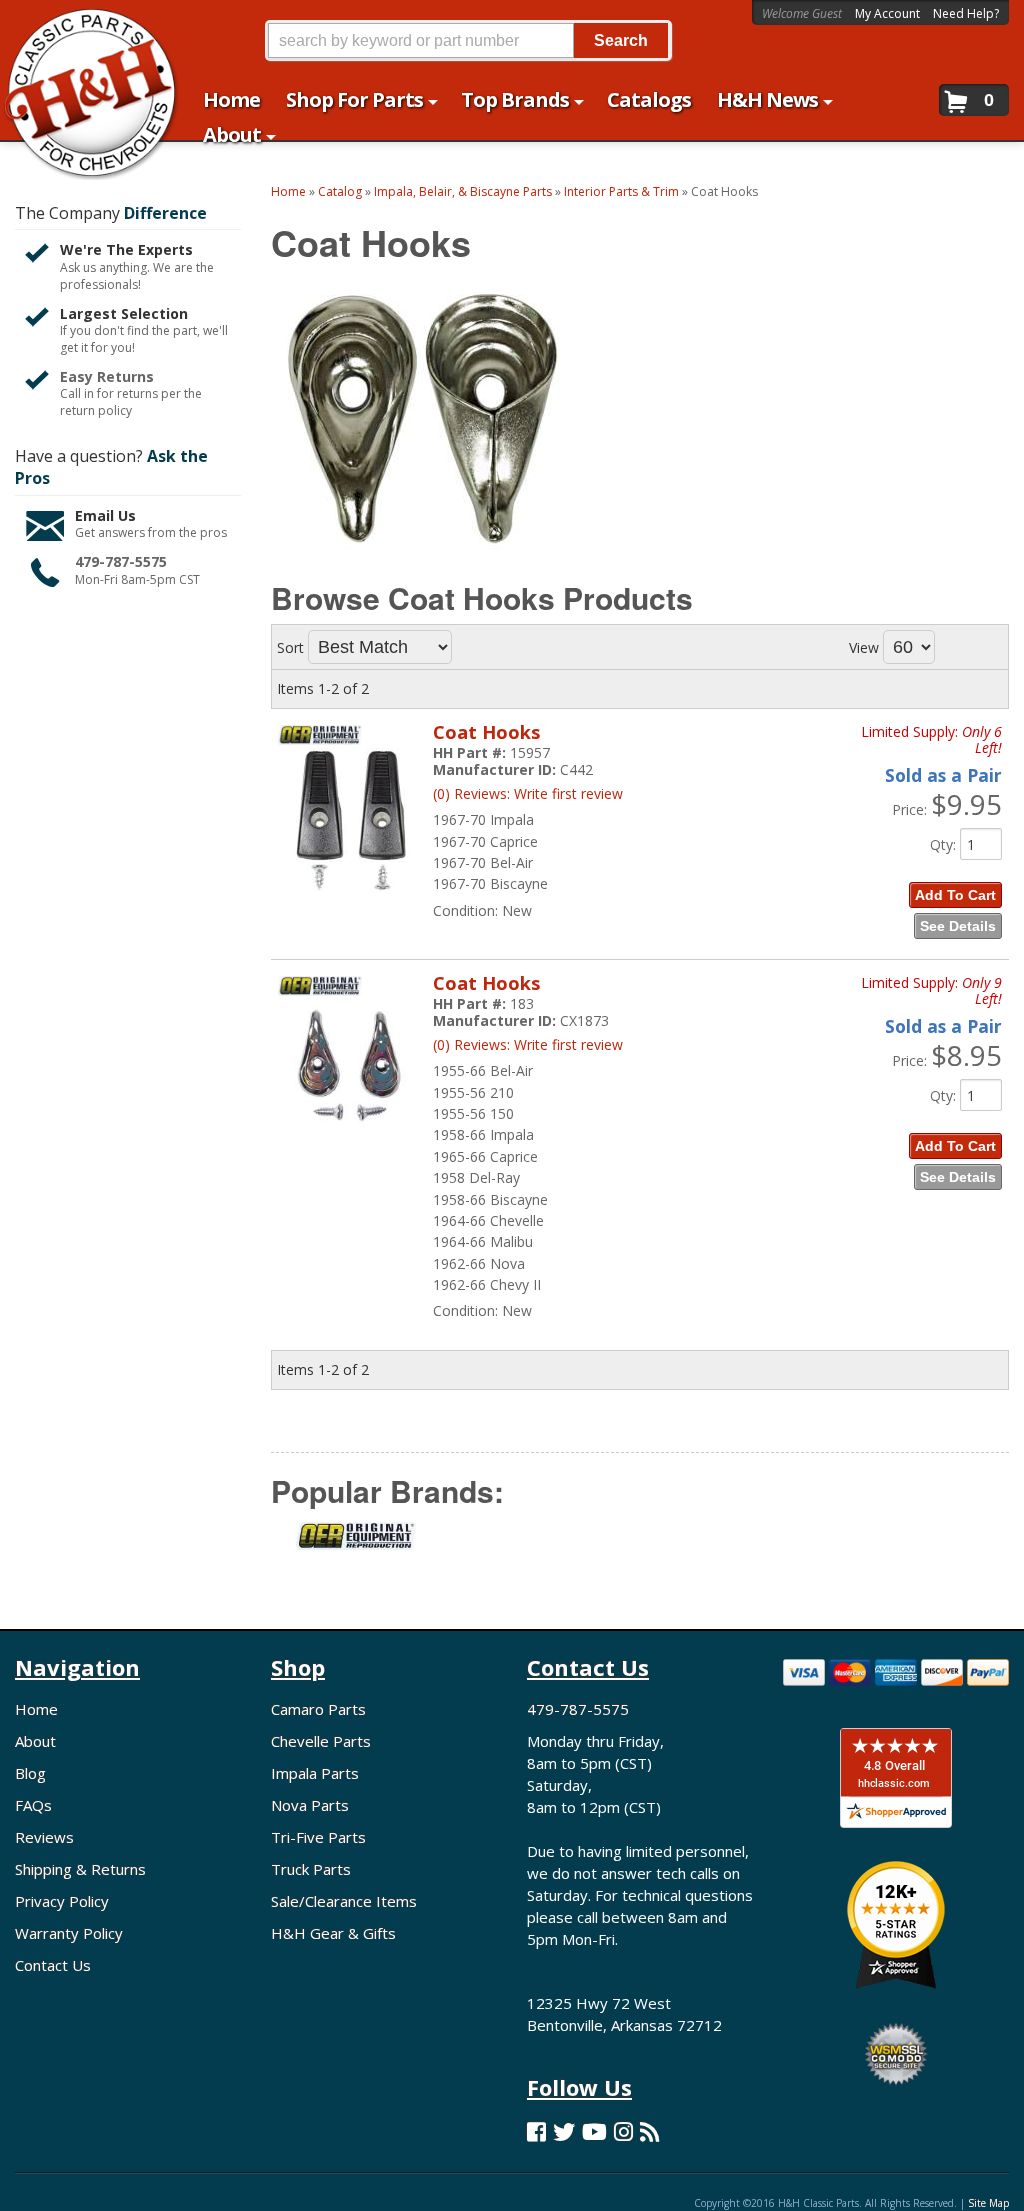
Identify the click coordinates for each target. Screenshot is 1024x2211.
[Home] (80, 27)
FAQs (33, 1805)
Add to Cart (955, 895)
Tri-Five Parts (318, 1837)
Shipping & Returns (80, 1869)
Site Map (988, 2203)
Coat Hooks (486, 732)
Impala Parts (315, 1773)
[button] (468, 40)
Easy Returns (107, 376)
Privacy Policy (62, 1901)
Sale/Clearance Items (344, 1901)
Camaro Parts (318, 1709)
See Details (958, 926)
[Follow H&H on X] (564, 2131)
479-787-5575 (121, 561)
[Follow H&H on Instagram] (623, 2131)
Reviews (44, 1837)
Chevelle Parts (321, 1741)
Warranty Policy (69, 1933)
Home (36, 1709)
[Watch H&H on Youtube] (594, 2131)
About (35, 1741)
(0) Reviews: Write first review (528, 793)
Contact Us (53, 1965)
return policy (96, 411)
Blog (30, 1773)
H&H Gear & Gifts (333, 1933)
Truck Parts (311, 1869)
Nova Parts (310, 1805)
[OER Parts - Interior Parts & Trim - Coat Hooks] (356, 1548)
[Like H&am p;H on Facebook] (536, 2131)
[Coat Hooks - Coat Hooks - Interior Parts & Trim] (350, 901)
